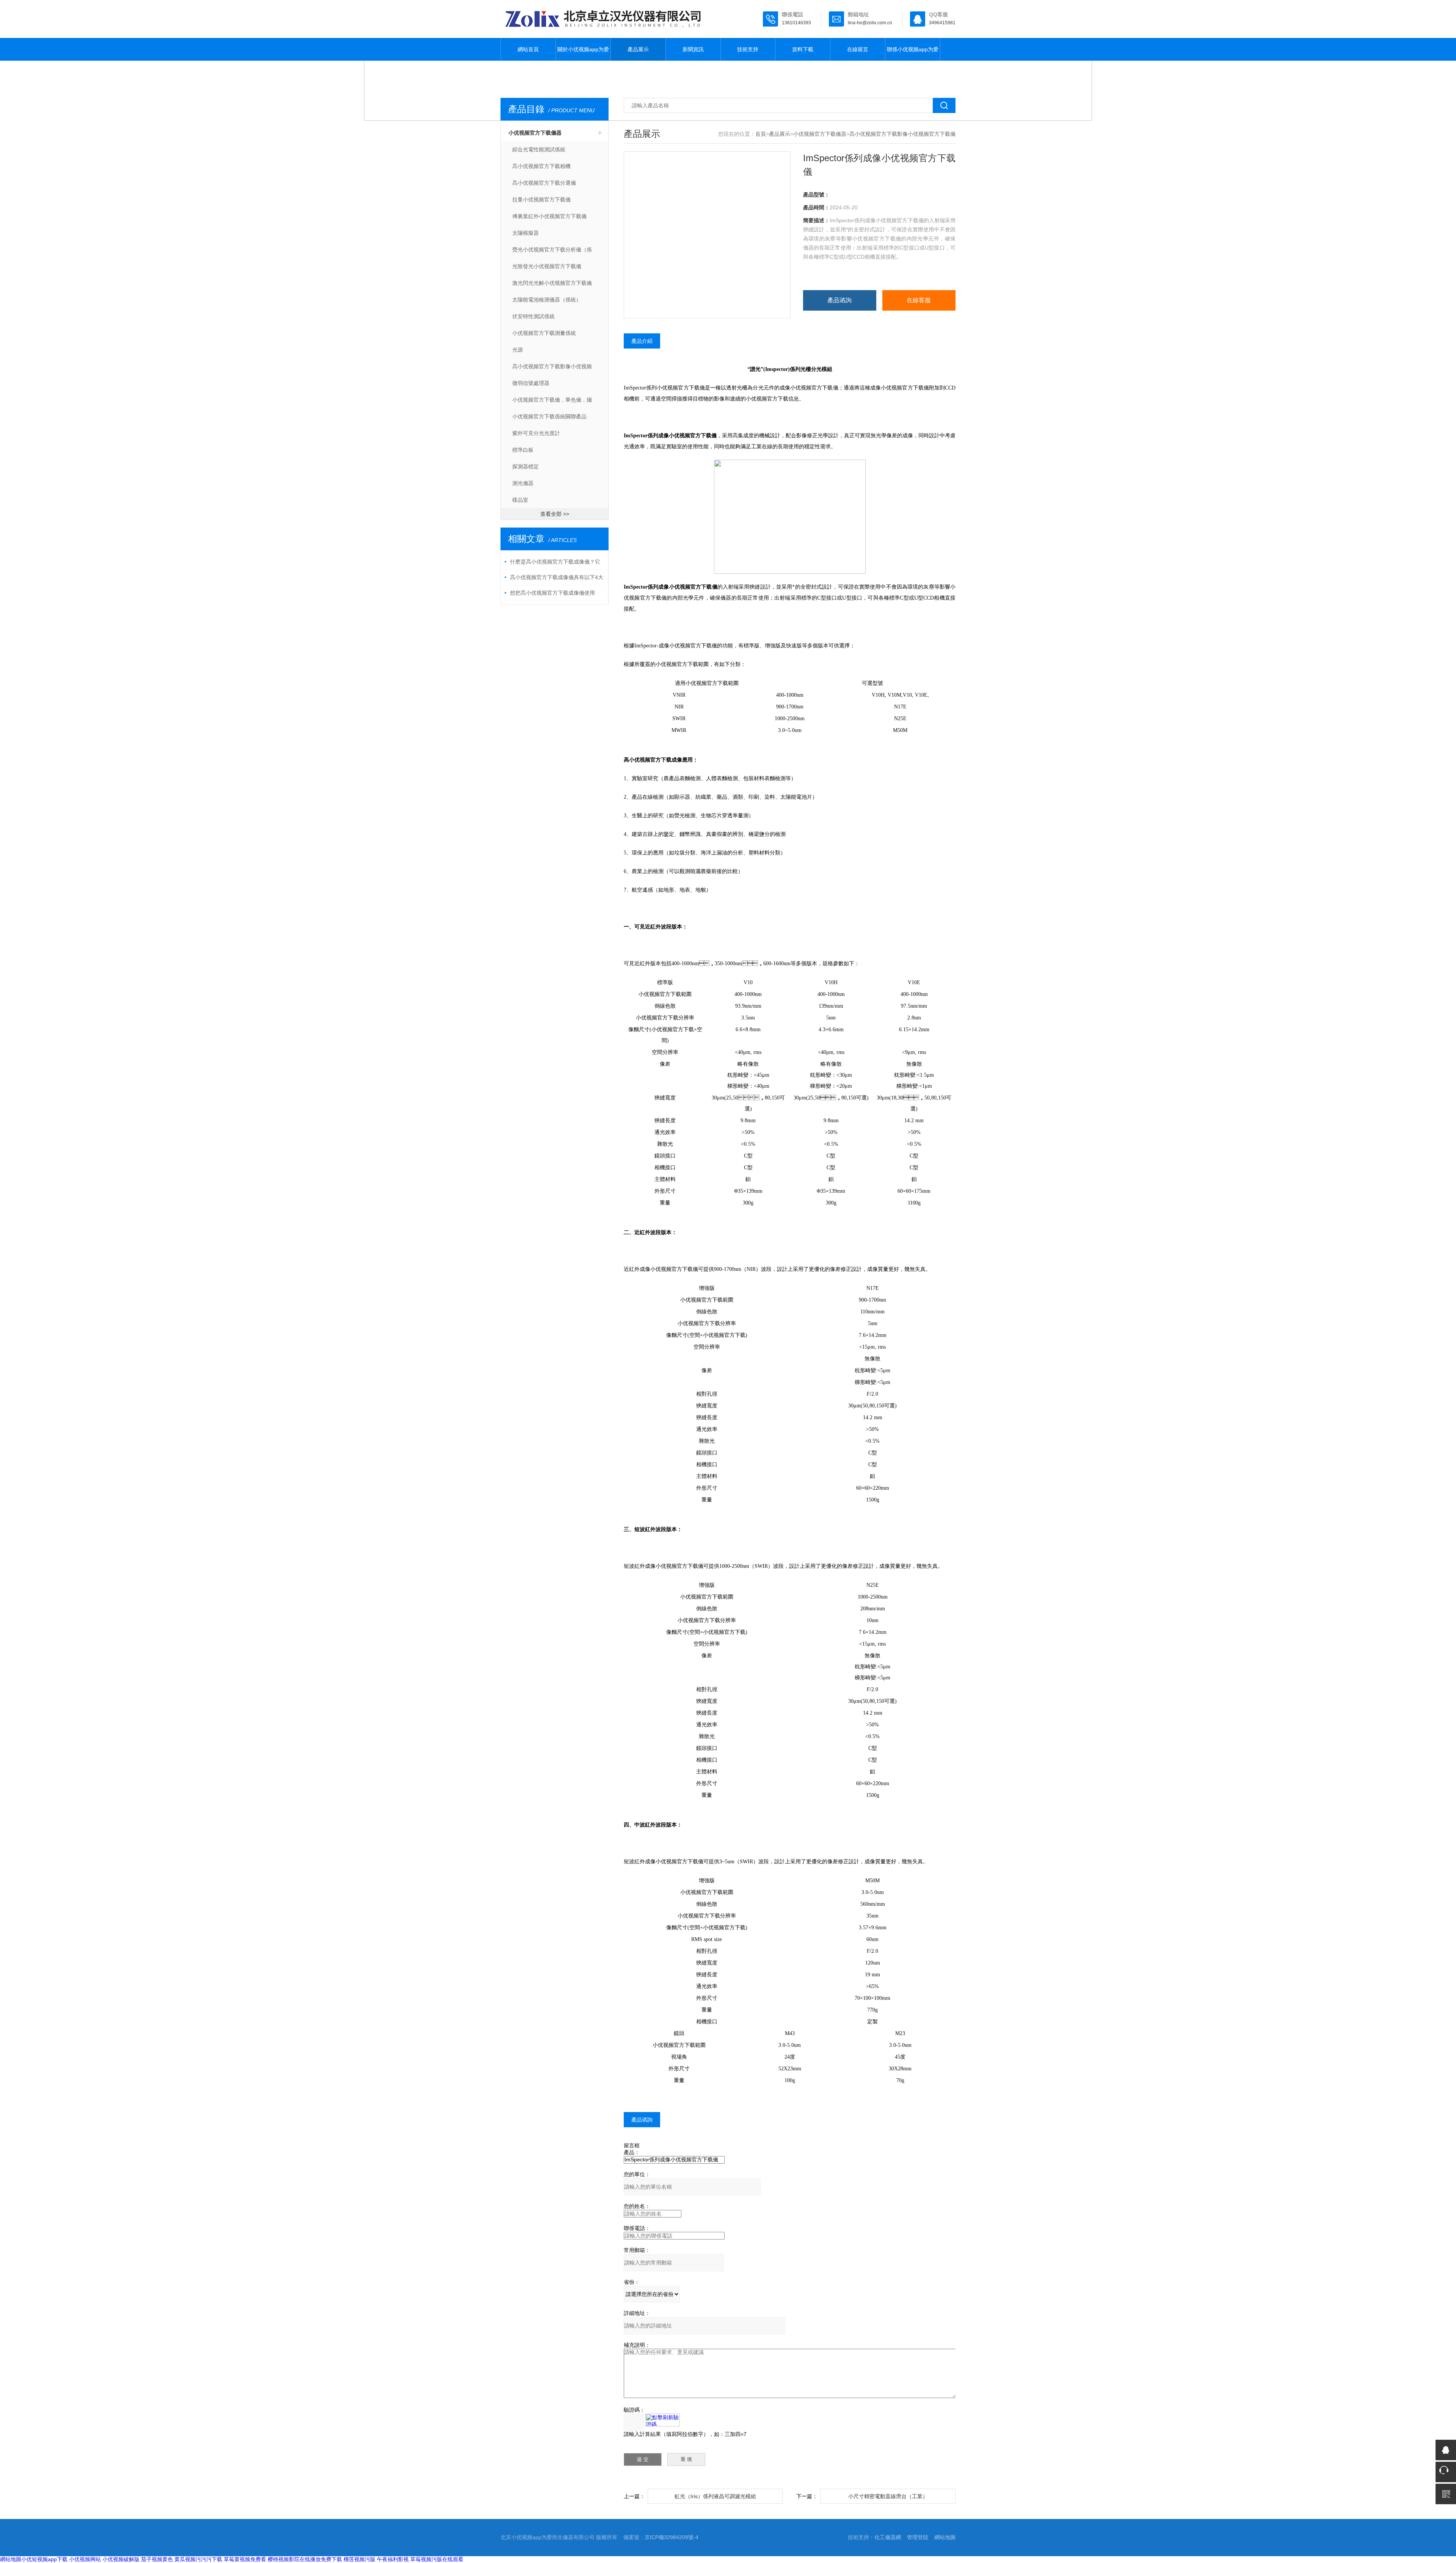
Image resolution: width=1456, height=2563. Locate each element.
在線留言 (858, 49)
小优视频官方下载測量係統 (544, 333)
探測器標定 (526, 466)
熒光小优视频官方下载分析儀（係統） (552, 252)
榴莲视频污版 (359, 2559)
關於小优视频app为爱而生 (583, 53)
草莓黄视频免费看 (245, 2559)
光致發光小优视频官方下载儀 (547, 266)
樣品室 (520, 500)
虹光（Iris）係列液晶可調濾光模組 (715, 2496)
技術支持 (748, 49)
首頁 (761, 134)
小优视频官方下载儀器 (535, 133)
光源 (518, 350)
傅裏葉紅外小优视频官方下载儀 (549, 216)
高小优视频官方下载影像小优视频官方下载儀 (552, 369)
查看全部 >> (555, 514)
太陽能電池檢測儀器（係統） (547, 300)
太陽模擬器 (526, 233)
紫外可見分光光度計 (536, 433)
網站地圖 (945, 2537)
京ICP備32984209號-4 (672, 2537)
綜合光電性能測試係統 (539, 149)
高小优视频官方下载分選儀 (544, 183)
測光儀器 (523, 483)
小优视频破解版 (121, 2559)
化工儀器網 (888, 2537)
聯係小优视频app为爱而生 (913, 53)
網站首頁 (528, 49)
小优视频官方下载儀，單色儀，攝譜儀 (552, 402)
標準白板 (523, 450)
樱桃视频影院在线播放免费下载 (305, 2559)
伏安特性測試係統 (533, 316)
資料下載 (803, 49)
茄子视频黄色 (157, 2559)
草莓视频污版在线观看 (437, 2559)
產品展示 (638, 49)
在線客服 (919, 300)
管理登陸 (918, 2537)
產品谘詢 (839, 300)
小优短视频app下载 (44, 2559)
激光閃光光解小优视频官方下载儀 (552, 283)
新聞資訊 (693, 49)
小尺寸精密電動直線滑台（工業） (888, 2496)
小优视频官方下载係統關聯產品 (549, 416)
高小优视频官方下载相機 (541, 166)
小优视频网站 (85, 2559)
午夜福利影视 (393, 2559)
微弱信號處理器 (531, 383)
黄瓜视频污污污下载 (198, 2559)
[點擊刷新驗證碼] (662, 2420)
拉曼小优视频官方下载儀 (541, 199)
